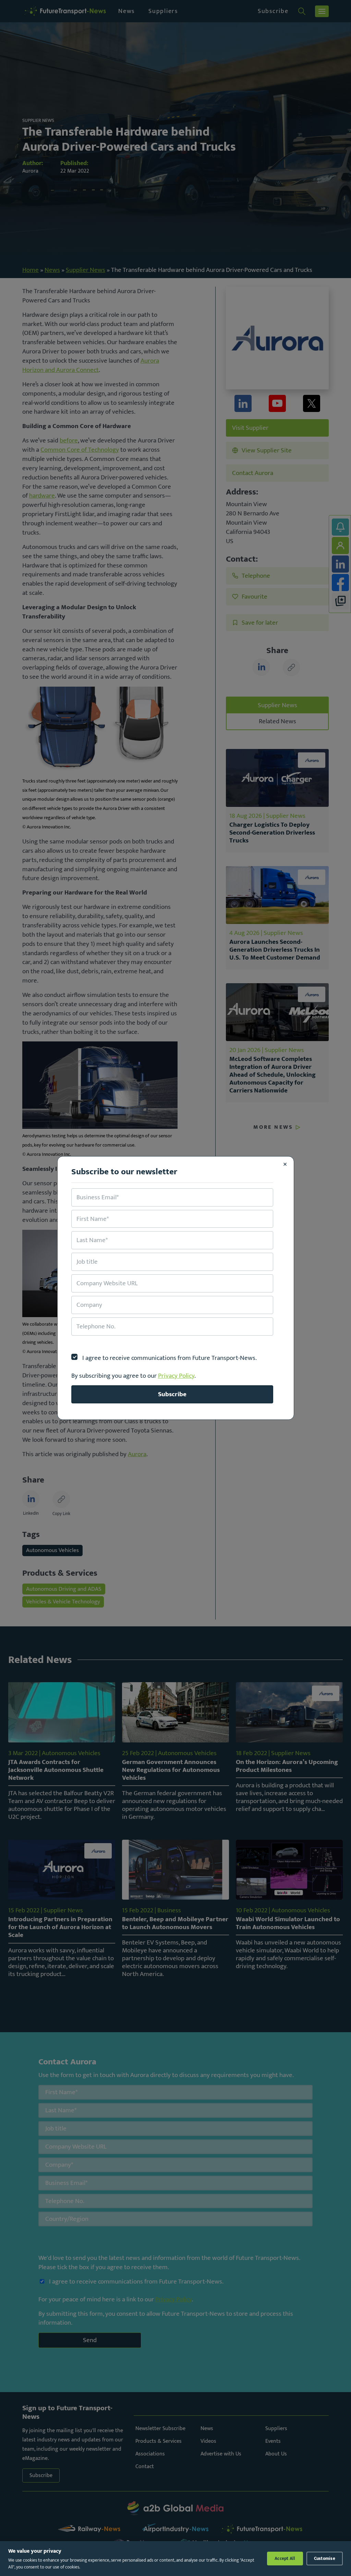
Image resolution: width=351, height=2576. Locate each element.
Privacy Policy (176, 1376)
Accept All (285, 2559)
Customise (325, 2559)
